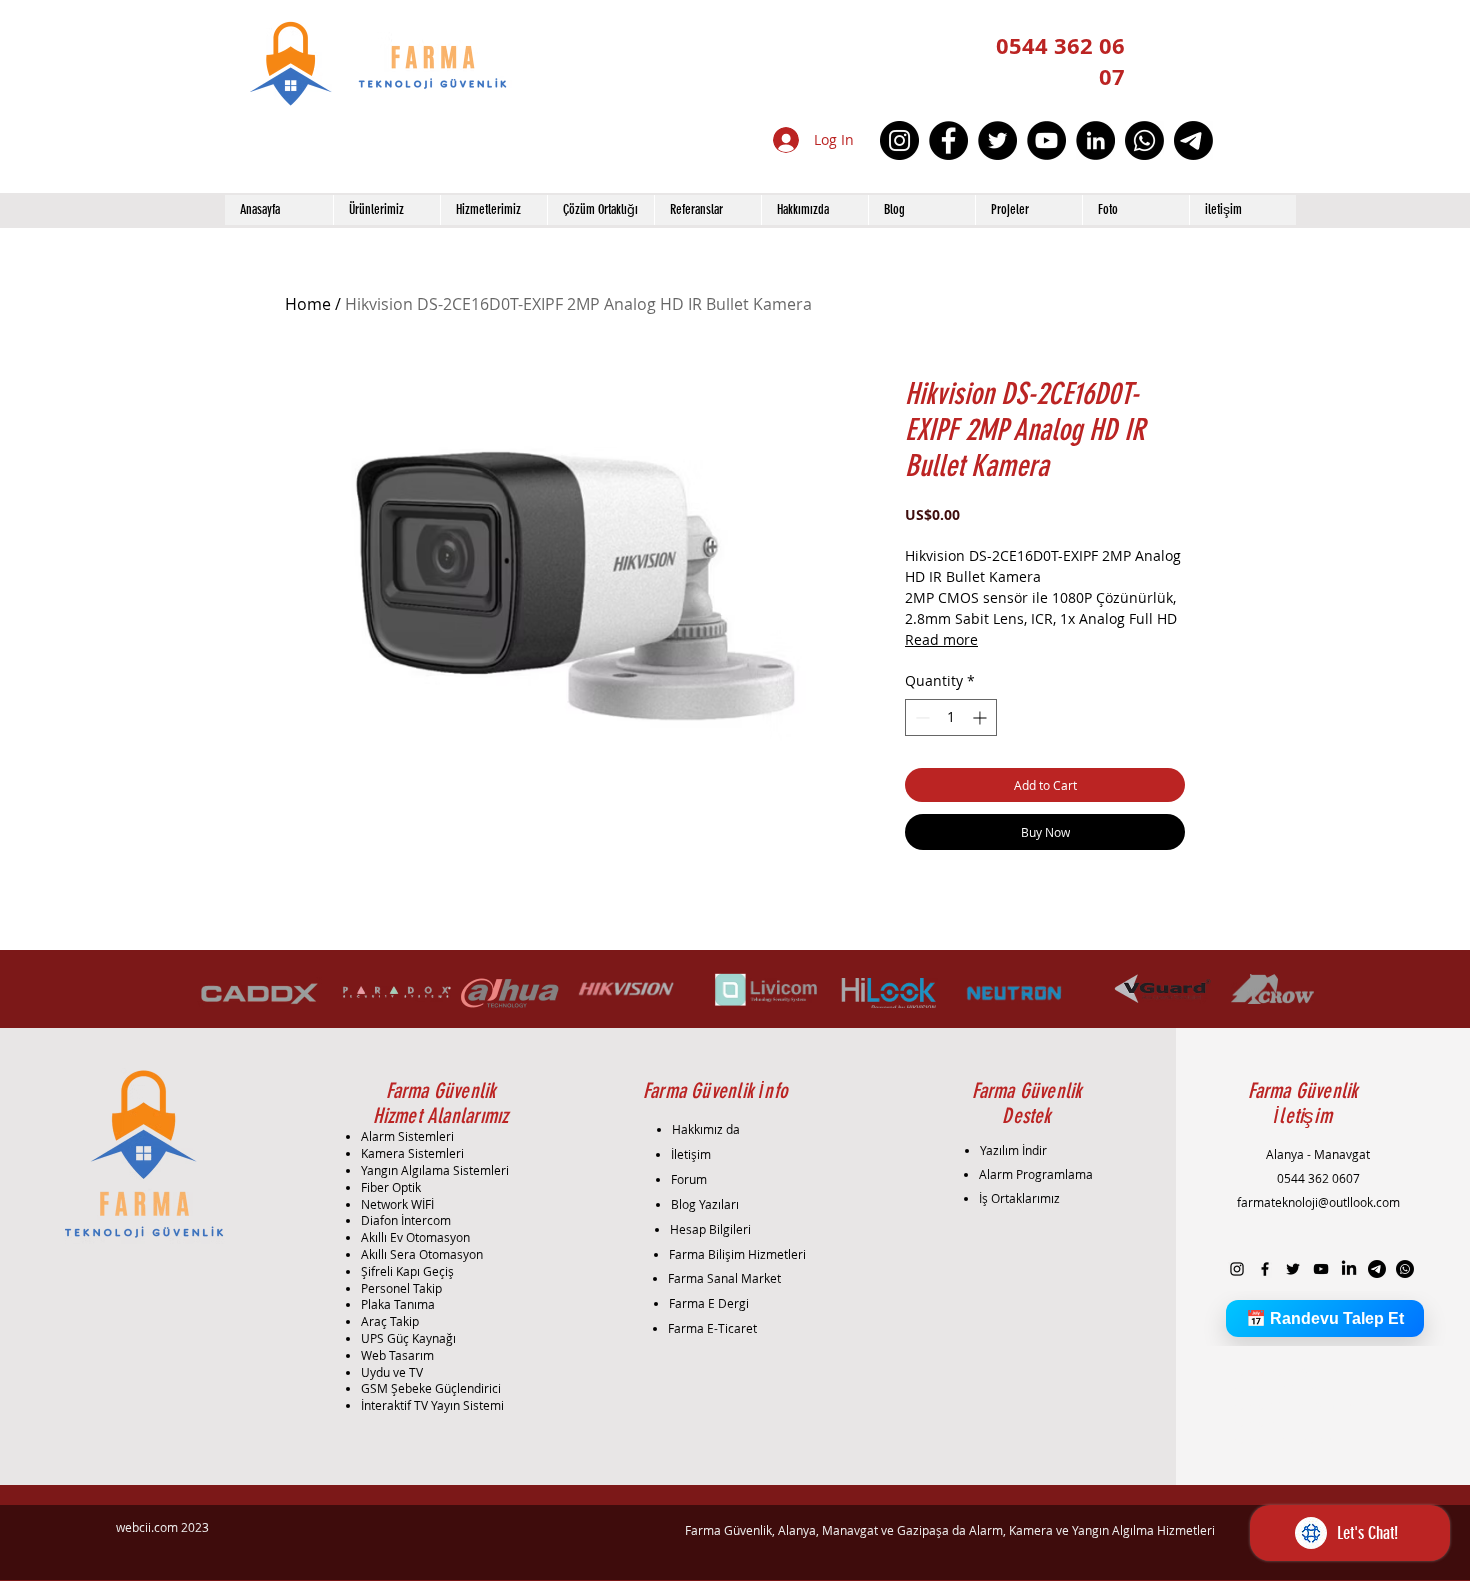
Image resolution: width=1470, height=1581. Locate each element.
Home (308, 304)
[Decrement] (920, 717)
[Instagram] (899, 140)
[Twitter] (997, 140)
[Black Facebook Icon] (1265, 1269)
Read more (941, 639)
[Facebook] (948, 140)
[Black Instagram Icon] (1237, 1269)
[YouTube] (1046, 140)
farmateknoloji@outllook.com (1318, 1202)
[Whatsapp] (1144, 140)
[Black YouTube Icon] (1321, 1269)
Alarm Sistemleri (407, 1136)
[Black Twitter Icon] (1293, 1269)
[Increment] (981, 717)
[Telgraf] (1193, 140)
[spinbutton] (951, 717)
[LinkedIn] (1095, 140)
